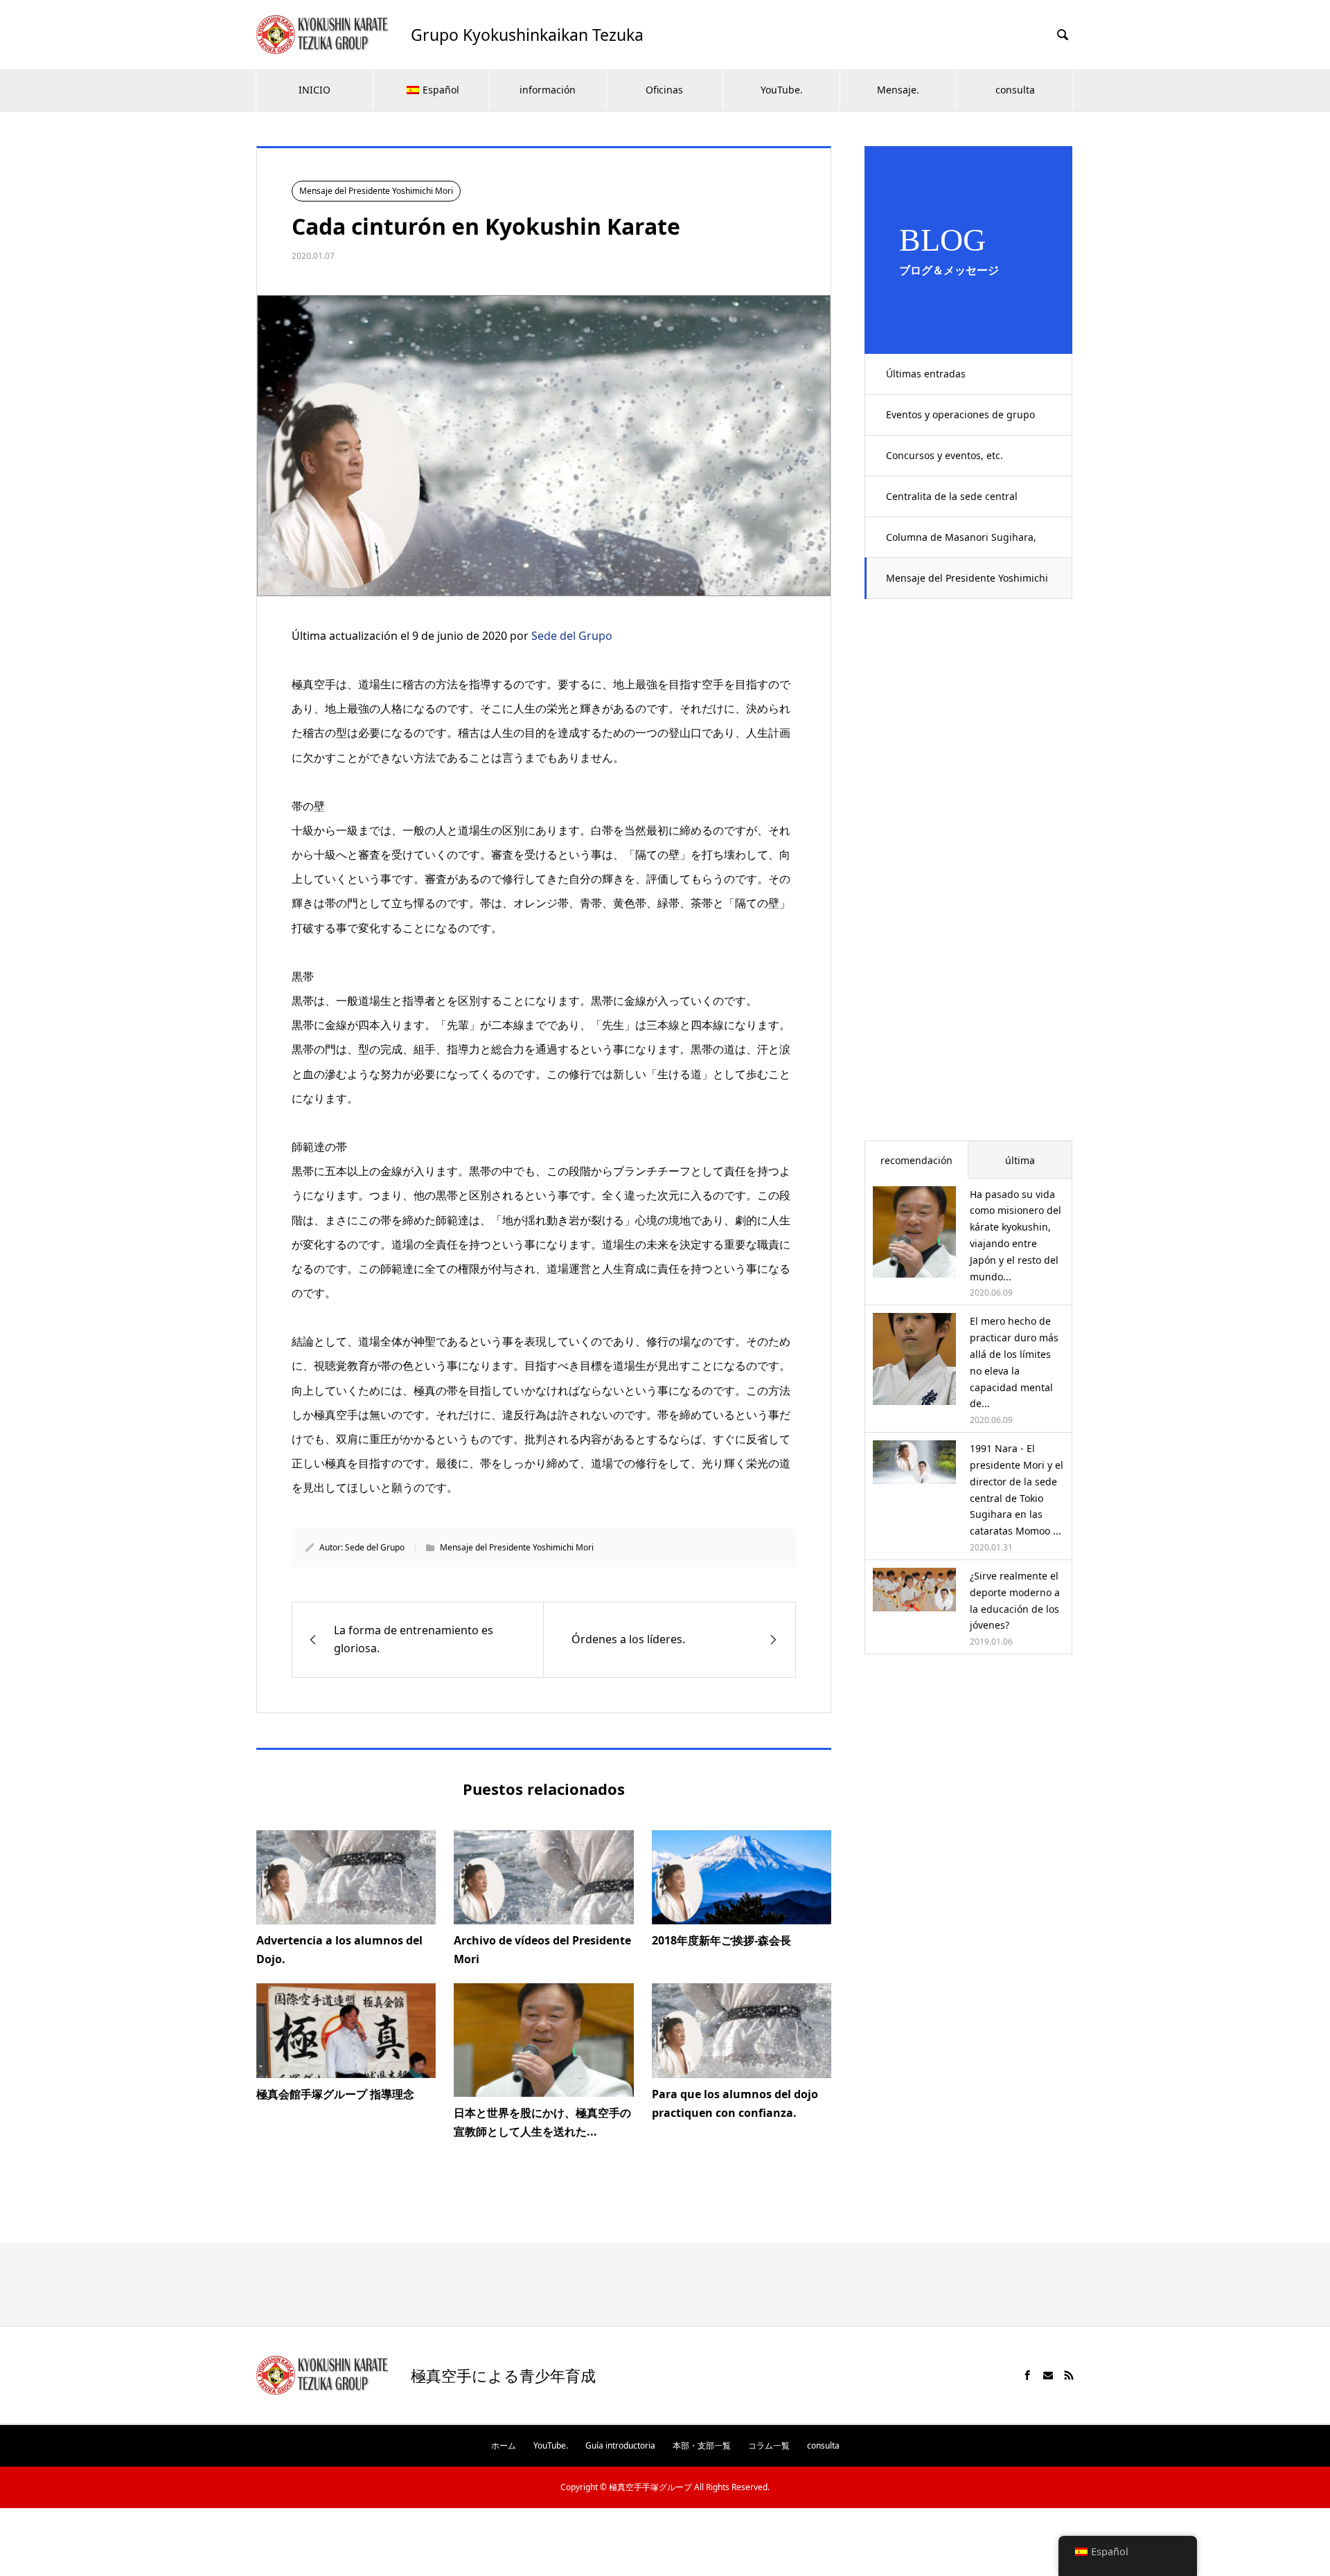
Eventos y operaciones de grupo (960, 414)
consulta (1015, 90)
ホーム (504, 2445)
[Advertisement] (968, 879)
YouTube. (782, 90)
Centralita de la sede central (952, 496)
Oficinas (664, 90)
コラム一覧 (769, 2445)
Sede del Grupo (572, 636)
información (548, 90)
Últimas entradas (926, 374)
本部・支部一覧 (702, 2445)
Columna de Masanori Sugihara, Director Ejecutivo (961, 544)
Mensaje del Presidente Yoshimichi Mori (967, 585)
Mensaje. (898, 90)
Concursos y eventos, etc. (945, 455)
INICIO (314, 90)
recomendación (916, 1160)
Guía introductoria (620, 2445)
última (1020, 1160)
